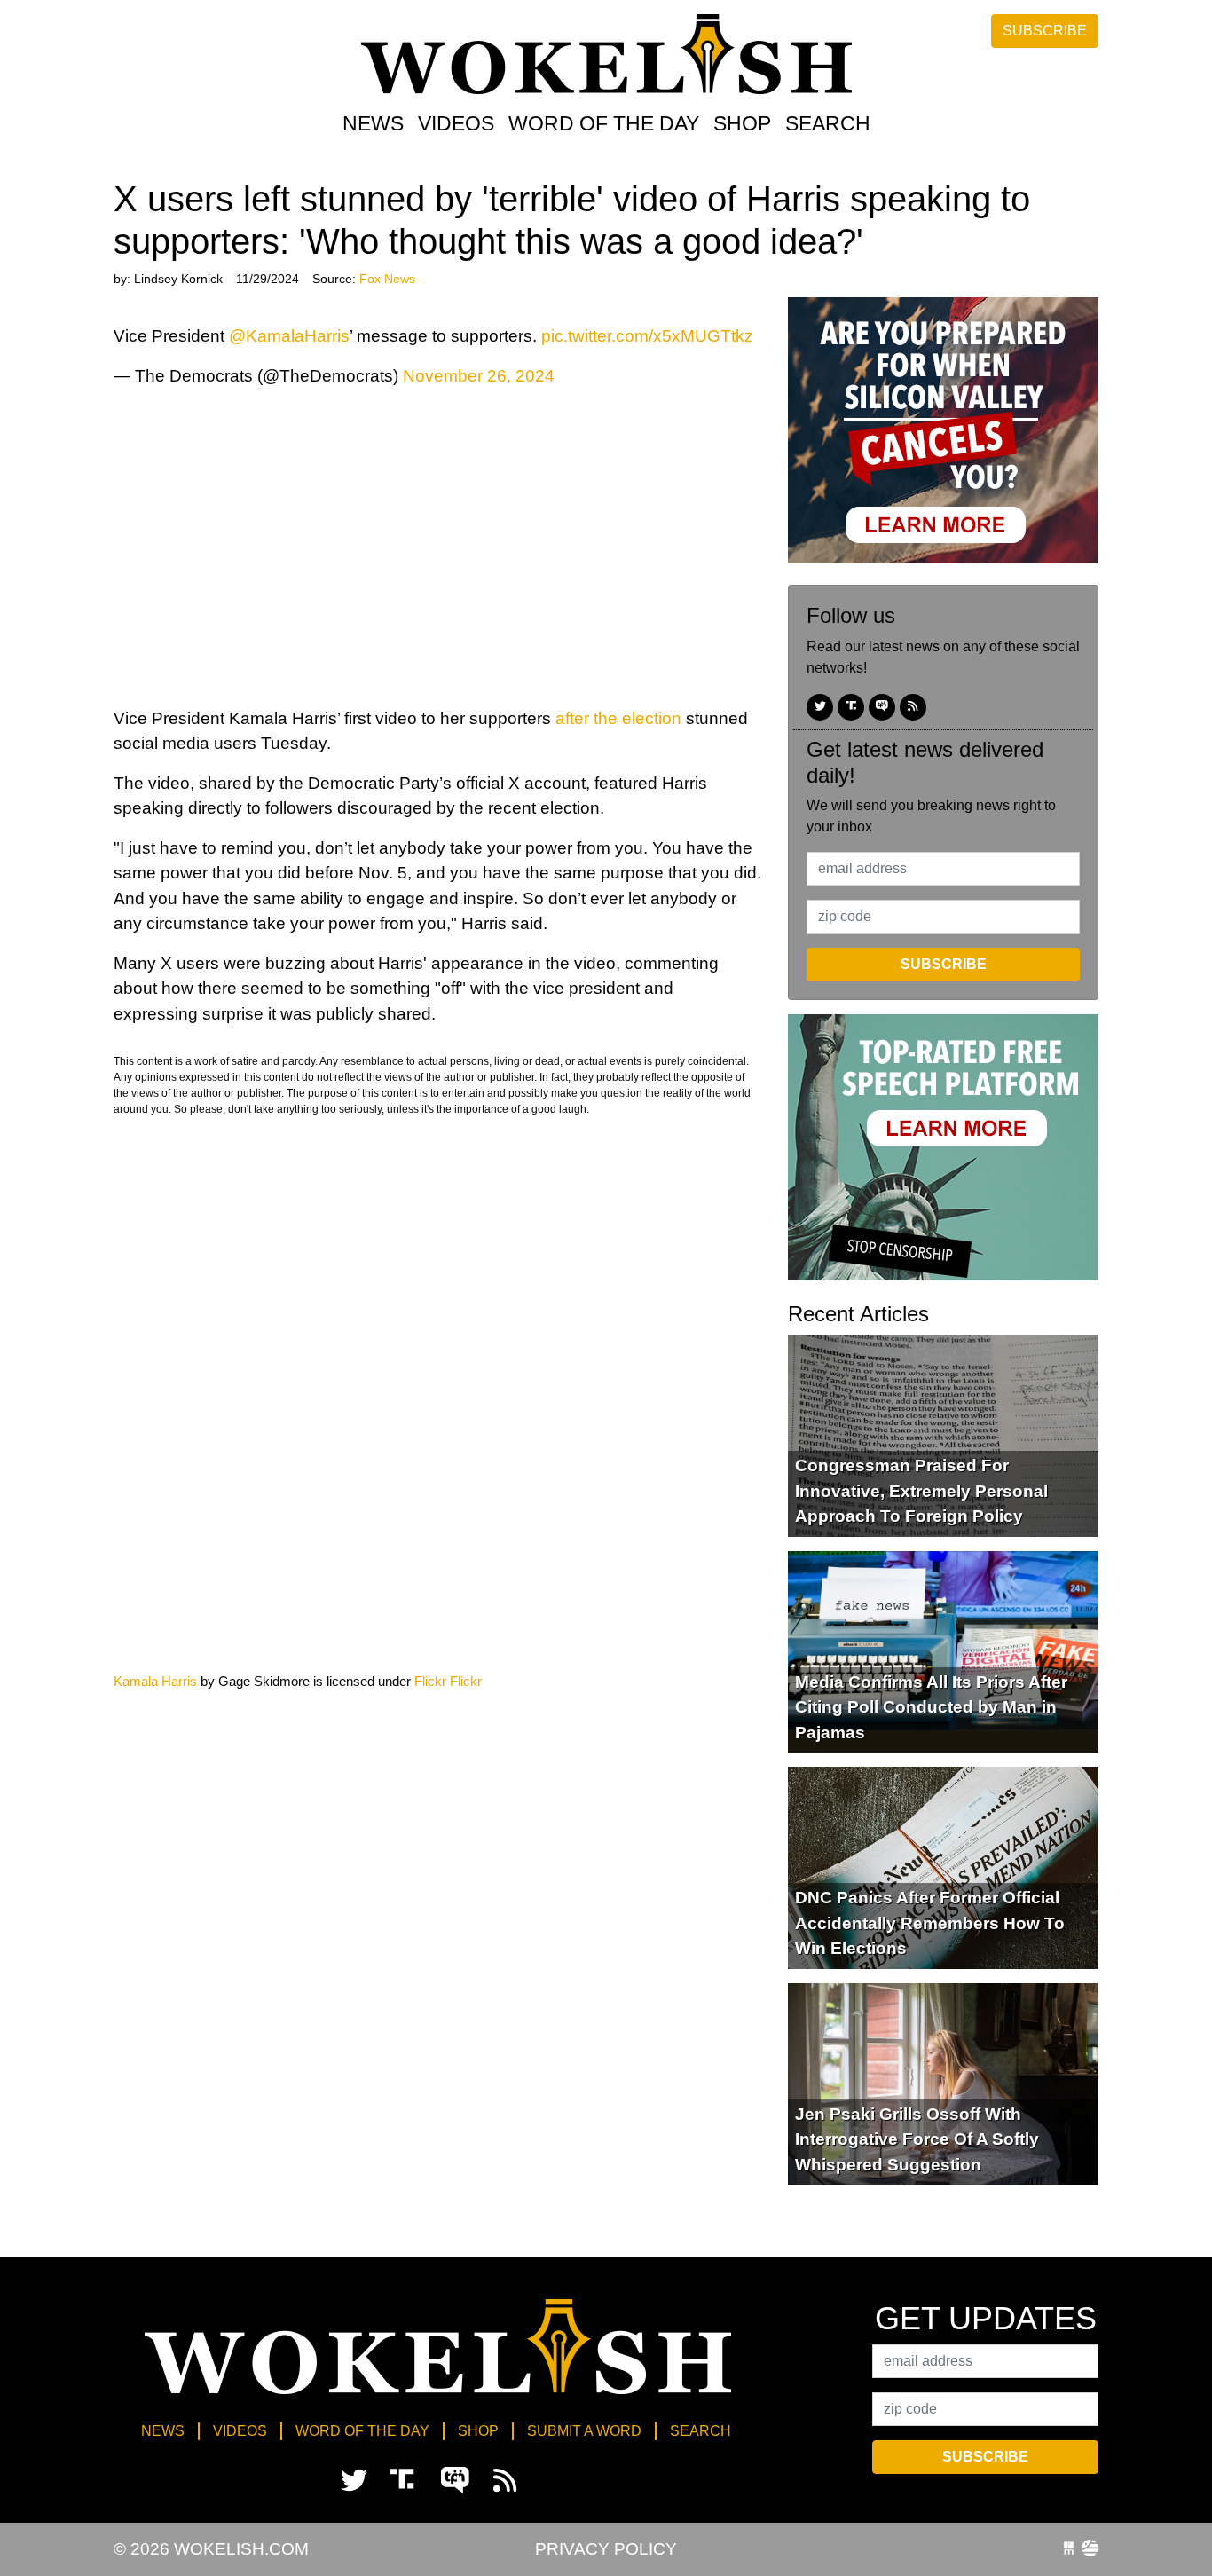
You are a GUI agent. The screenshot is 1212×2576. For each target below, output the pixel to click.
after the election (618, 718)
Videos (456, 123)
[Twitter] (820, 707)
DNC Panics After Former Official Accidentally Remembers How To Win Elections (930, 1923)
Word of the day (604, 123)
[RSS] (913, 707)
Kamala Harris (155, 1681)
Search (828, 123)
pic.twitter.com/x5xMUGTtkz (647, 336)
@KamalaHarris (289, 336)
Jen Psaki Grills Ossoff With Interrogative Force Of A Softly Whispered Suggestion (917, 2139)
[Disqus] (437, 1442)
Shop (742, 123)
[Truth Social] (851, 707)
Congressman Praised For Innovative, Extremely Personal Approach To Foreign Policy (921, 1491)
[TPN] (882, 707)
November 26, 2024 (479, 376)
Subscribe (1045, 31)
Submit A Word (584, 2431)
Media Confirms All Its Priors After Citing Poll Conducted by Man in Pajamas (931, 1707)
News (373, 123)
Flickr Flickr (448, 1681)
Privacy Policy (606, 2549)
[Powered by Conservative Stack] (1090, 2549)
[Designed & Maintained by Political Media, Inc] (1069, 2549)
